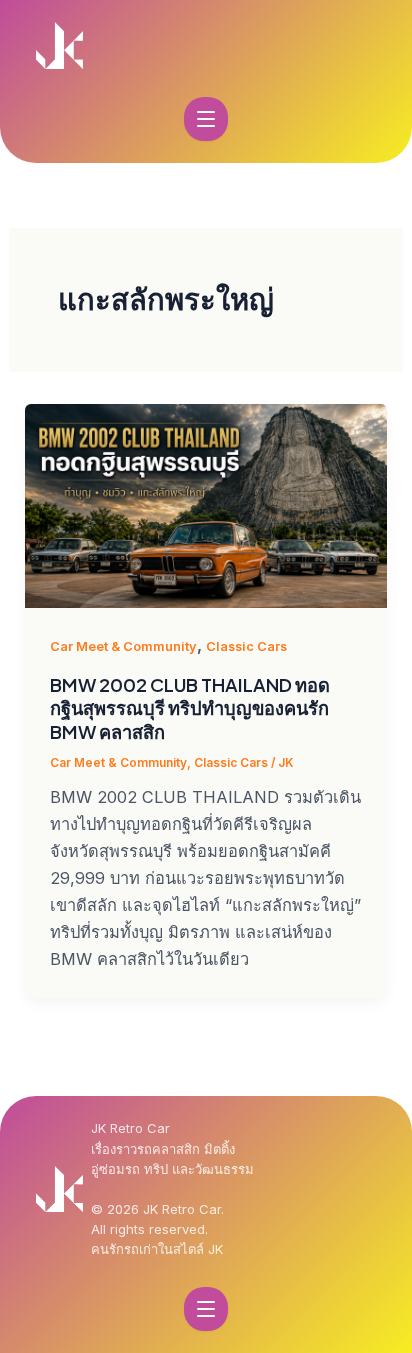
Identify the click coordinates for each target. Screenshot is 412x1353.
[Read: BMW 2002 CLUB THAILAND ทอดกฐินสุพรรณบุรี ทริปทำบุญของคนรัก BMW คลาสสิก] (205, 505)
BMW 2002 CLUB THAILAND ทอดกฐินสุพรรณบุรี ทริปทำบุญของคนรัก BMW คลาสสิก (190, 708)
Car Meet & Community (123, 646)
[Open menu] (206, 119)
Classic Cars (246, 646)
